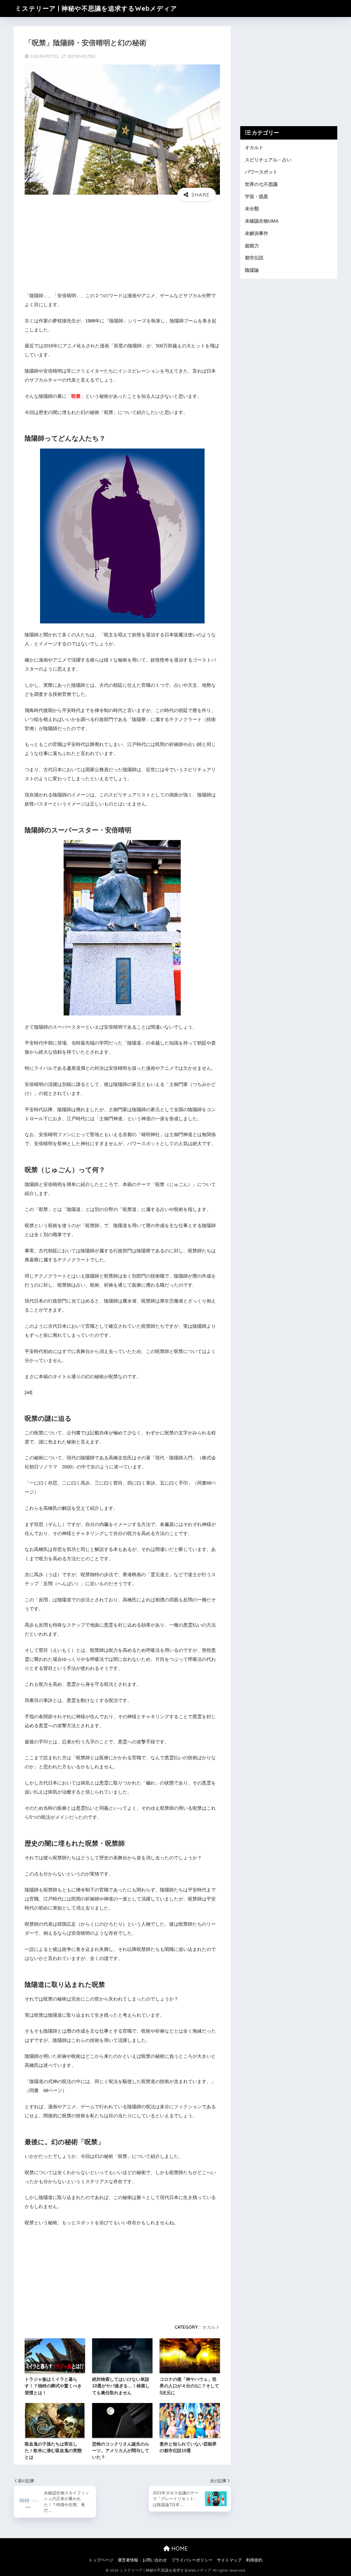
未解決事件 (257, 233)
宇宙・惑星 (257, 197)
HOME (179, 2548)
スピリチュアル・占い (268, 160)
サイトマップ (229, 2560)
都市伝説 (254, 258)
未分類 (252, 209)
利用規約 (254, 2560)
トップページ (101, 2560)
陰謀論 (252, 270)
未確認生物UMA (262, 221)
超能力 (252, 246)
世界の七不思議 (261, 184)
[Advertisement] (122, 248)
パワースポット (261, 172)
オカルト (211, 2327)
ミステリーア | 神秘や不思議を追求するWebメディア (96, 8)
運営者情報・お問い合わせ (142, 2560)
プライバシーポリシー (192, 2560)
